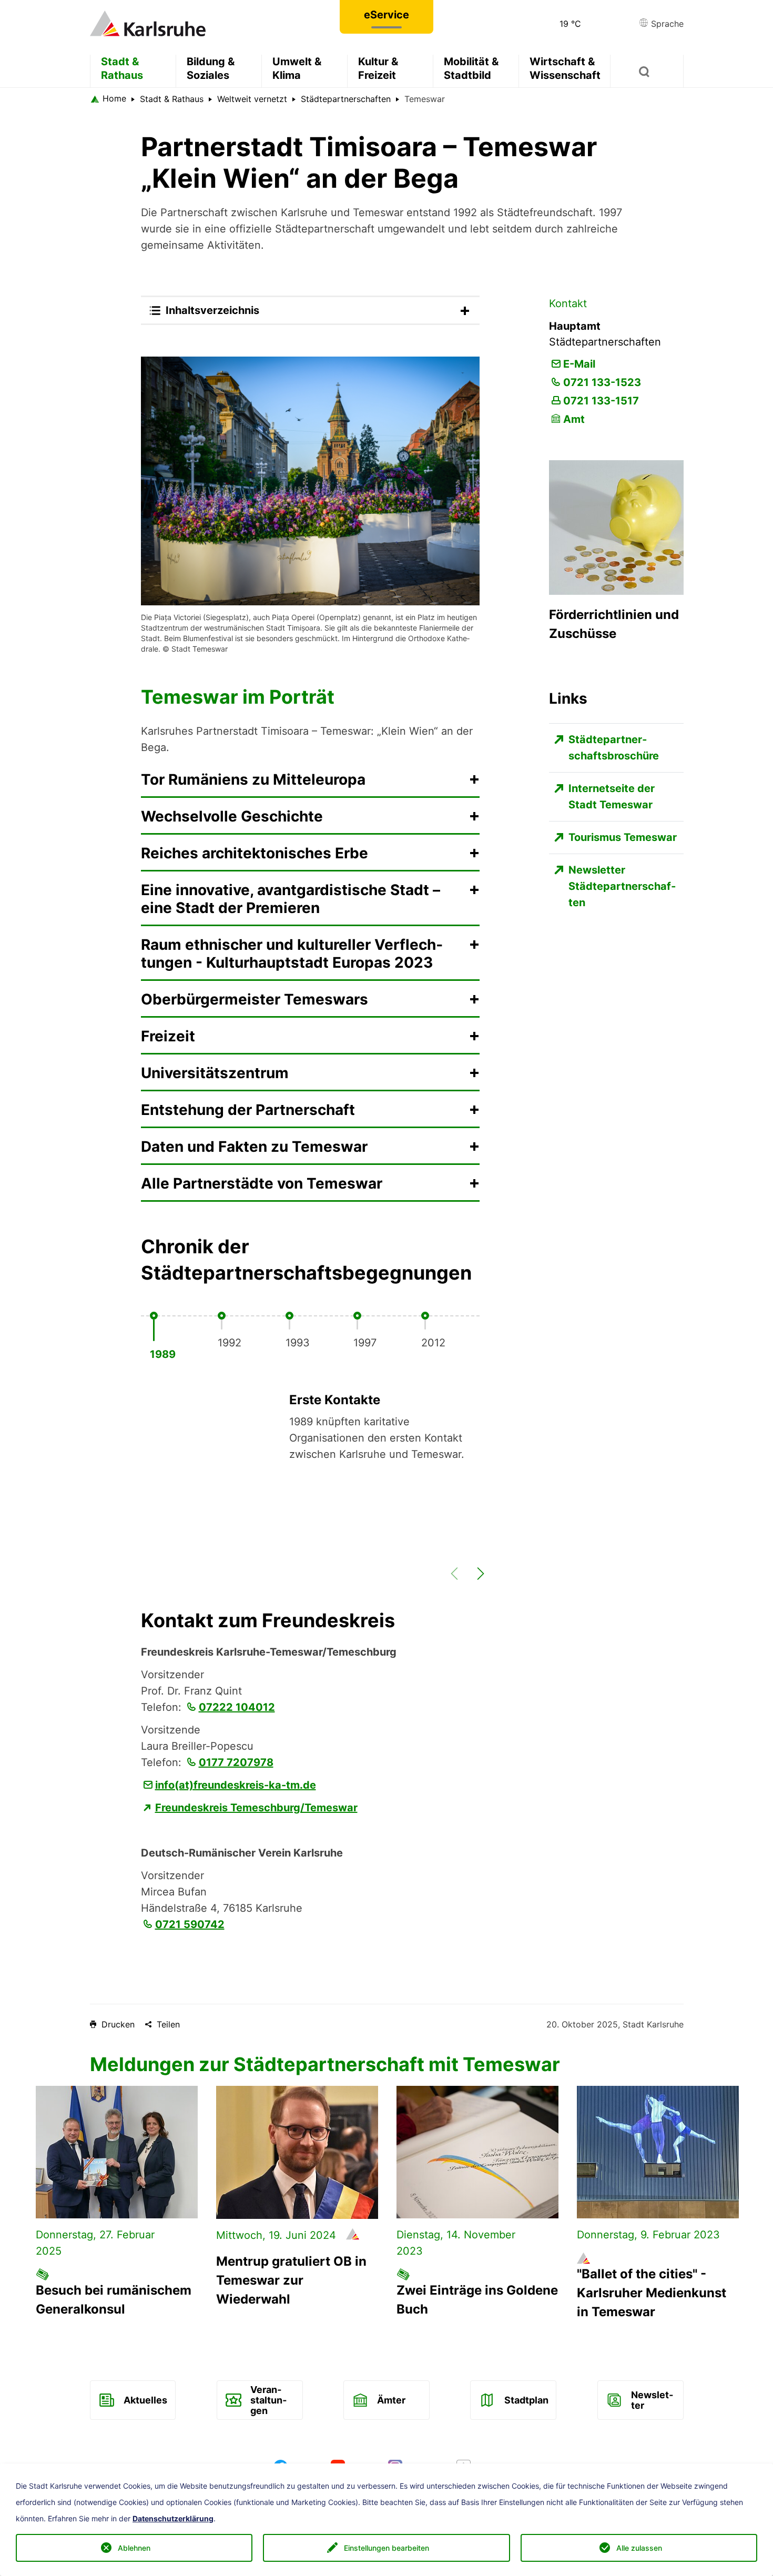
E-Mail (579, 364)
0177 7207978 (236, 1762)
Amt (574, 419)
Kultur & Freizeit (378, 68)
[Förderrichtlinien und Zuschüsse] (616, 526)
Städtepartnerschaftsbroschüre (614, 748)
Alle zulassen (639, 2548)
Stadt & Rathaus (122, 68)
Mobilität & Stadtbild (471, 68)
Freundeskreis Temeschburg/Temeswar (256, 1808)
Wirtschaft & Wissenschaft (565, 68)
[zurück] (450, 1580)
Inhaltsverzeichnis (212, 310)
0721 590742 (190, 1924)
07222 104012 (237, 1707)
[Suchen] (647, 71)
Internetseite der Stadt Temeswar (612, 797)
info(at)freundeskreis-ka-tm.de (236, 1785)
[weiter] (476, 1580)
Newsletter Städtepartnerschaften (622, 886)
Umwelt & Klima (297, 68)
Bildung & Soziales (211, 68)
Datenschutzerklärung (173, 2519)
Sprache (666, 24)
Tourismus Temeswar (623, 837)
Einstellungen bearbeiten (387, 2548)
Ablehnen (134, 2548)
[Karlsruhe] (148, 23)
